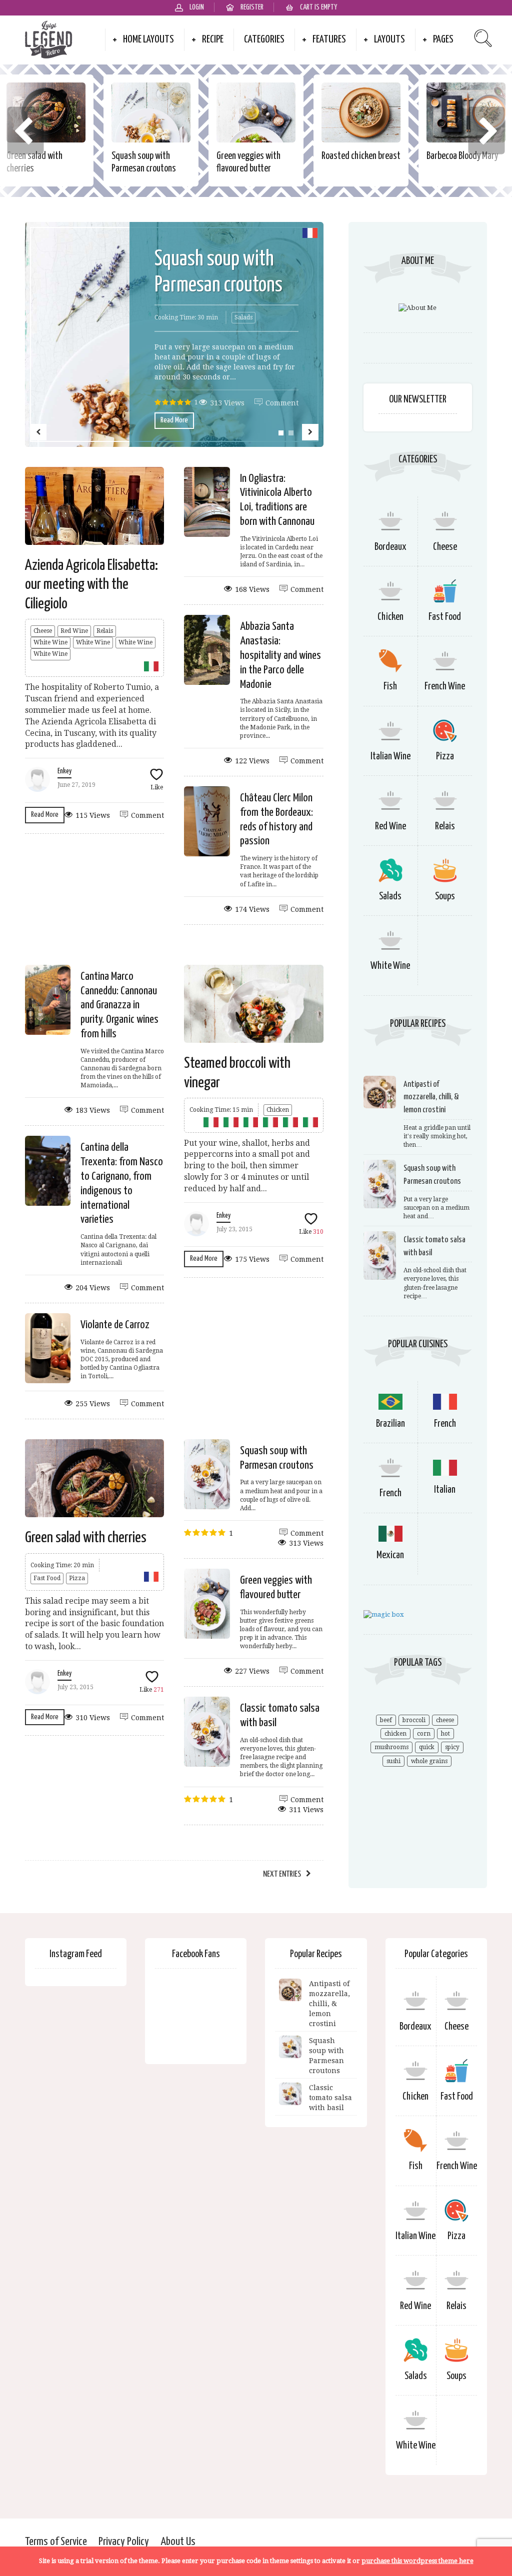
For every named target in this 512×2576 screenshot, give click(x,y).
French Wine (445, 687)
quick (427, 1747)
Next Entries (282, 1874)
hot (445, 1734)
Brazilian (390, 1424)
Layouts (389, 39)
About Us (178, 2542)
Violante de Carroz (115, 1325)
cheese (445, 1720)
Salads (243, 317)
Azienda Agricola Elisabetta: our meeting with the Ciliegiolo (91, 585)
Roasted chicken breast (361, 156)
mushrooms (391, 1747)
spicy (452, 1747)
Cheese (43, 631)
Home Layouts (148, 39)
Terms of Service (56, 2542)
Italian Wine (390, 757)
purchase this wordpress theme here (417, 2561)
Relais (105, 631)
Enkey (64, 771)
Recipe (213, 39)
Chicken (278, 1110)
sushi (393, 1761)
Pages (443, 39)
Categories (264, 39)
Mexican (390, 1555)
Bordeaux (390, 547)
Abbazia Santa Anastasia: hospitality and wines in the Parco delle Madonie (280, 655)
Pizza (77, 1578)
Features (329, 39)
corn (424, 1734)
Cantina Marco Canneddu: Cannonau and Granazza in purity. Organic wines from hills (119, 1005)
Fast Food (47, 1578)
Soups (445, 897)
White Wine (50, 642)
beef (386, 1720)
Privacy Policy (124, 2542)
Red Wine (74, 631)
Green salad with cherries (86, 1538)
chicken (395, 1734)
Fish (390, 687)
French (445, 1424)
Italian (445, 1490)
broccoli (414, 1720)
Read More (174, 420)
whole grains (429, 1761)
